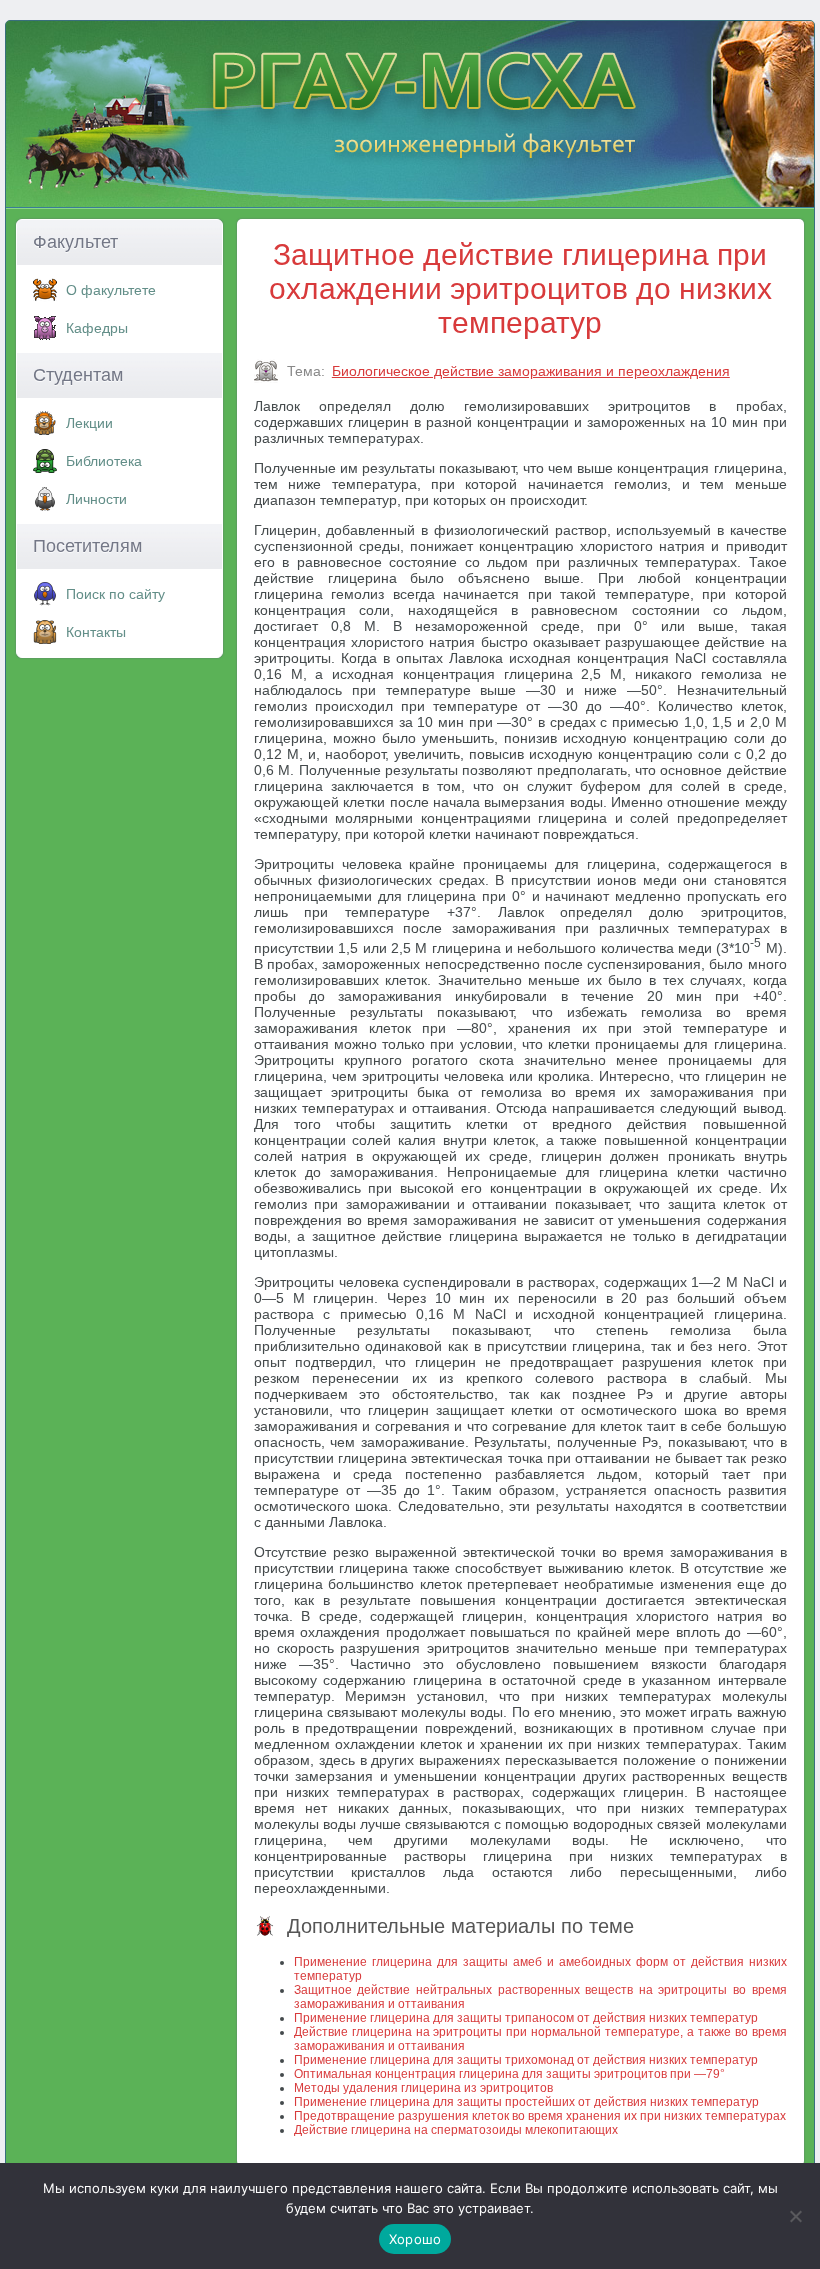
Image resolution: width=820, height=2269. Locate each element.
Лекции (89, 423)
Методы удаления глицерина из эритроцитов (423, 2088)
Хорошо (415, 2239)
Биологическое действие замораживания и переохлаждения (531, 371)
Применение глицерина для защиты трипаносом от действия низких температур (526, 2018)
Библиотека (104, 461)
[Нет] (795, 2216)
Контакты (96, 632)
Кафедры (97, 328)
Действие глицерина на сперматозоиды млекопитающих (456, 2130)
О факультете (111, 290)
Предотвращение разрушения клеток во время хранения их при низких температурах (540, 2116)
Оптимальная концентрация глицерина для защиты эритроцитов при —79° (509, 2074)
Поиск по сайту (115, 594)
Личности (96, 499)
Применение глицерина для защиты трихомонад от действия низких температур (526, 2060)
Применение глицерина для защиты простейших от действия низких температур (526, 2102)
